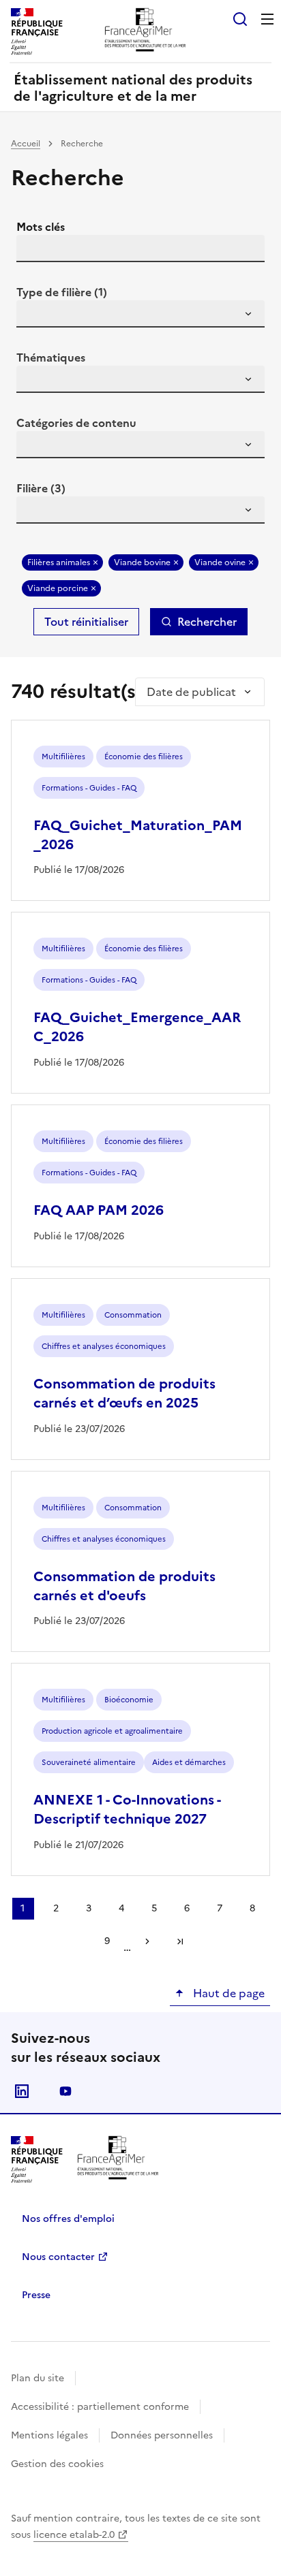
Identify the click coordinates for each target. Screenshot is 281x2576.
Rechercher (207, 622)
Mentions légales (49, 2435)
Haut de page (227, 1993)
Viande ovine (220, 562)
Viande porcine (58, 588)
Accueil (26, 144)
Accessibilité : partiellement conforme (100, 2407)
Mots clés (41, 227)
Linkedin (22, 2091)
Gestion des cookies (57, 2464)
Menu (267, 19)
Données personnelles (162, 2435)
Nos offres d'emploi (68, 2219)
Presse (36, 2295)
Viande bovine (142, 562)
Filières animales (59, 562)
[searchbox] (35, 316)
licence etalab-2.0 (74, 2535)
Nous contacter (58, 2257)
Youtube (65, 2091)
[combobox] (140, 314)
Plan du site (38, 2378)
